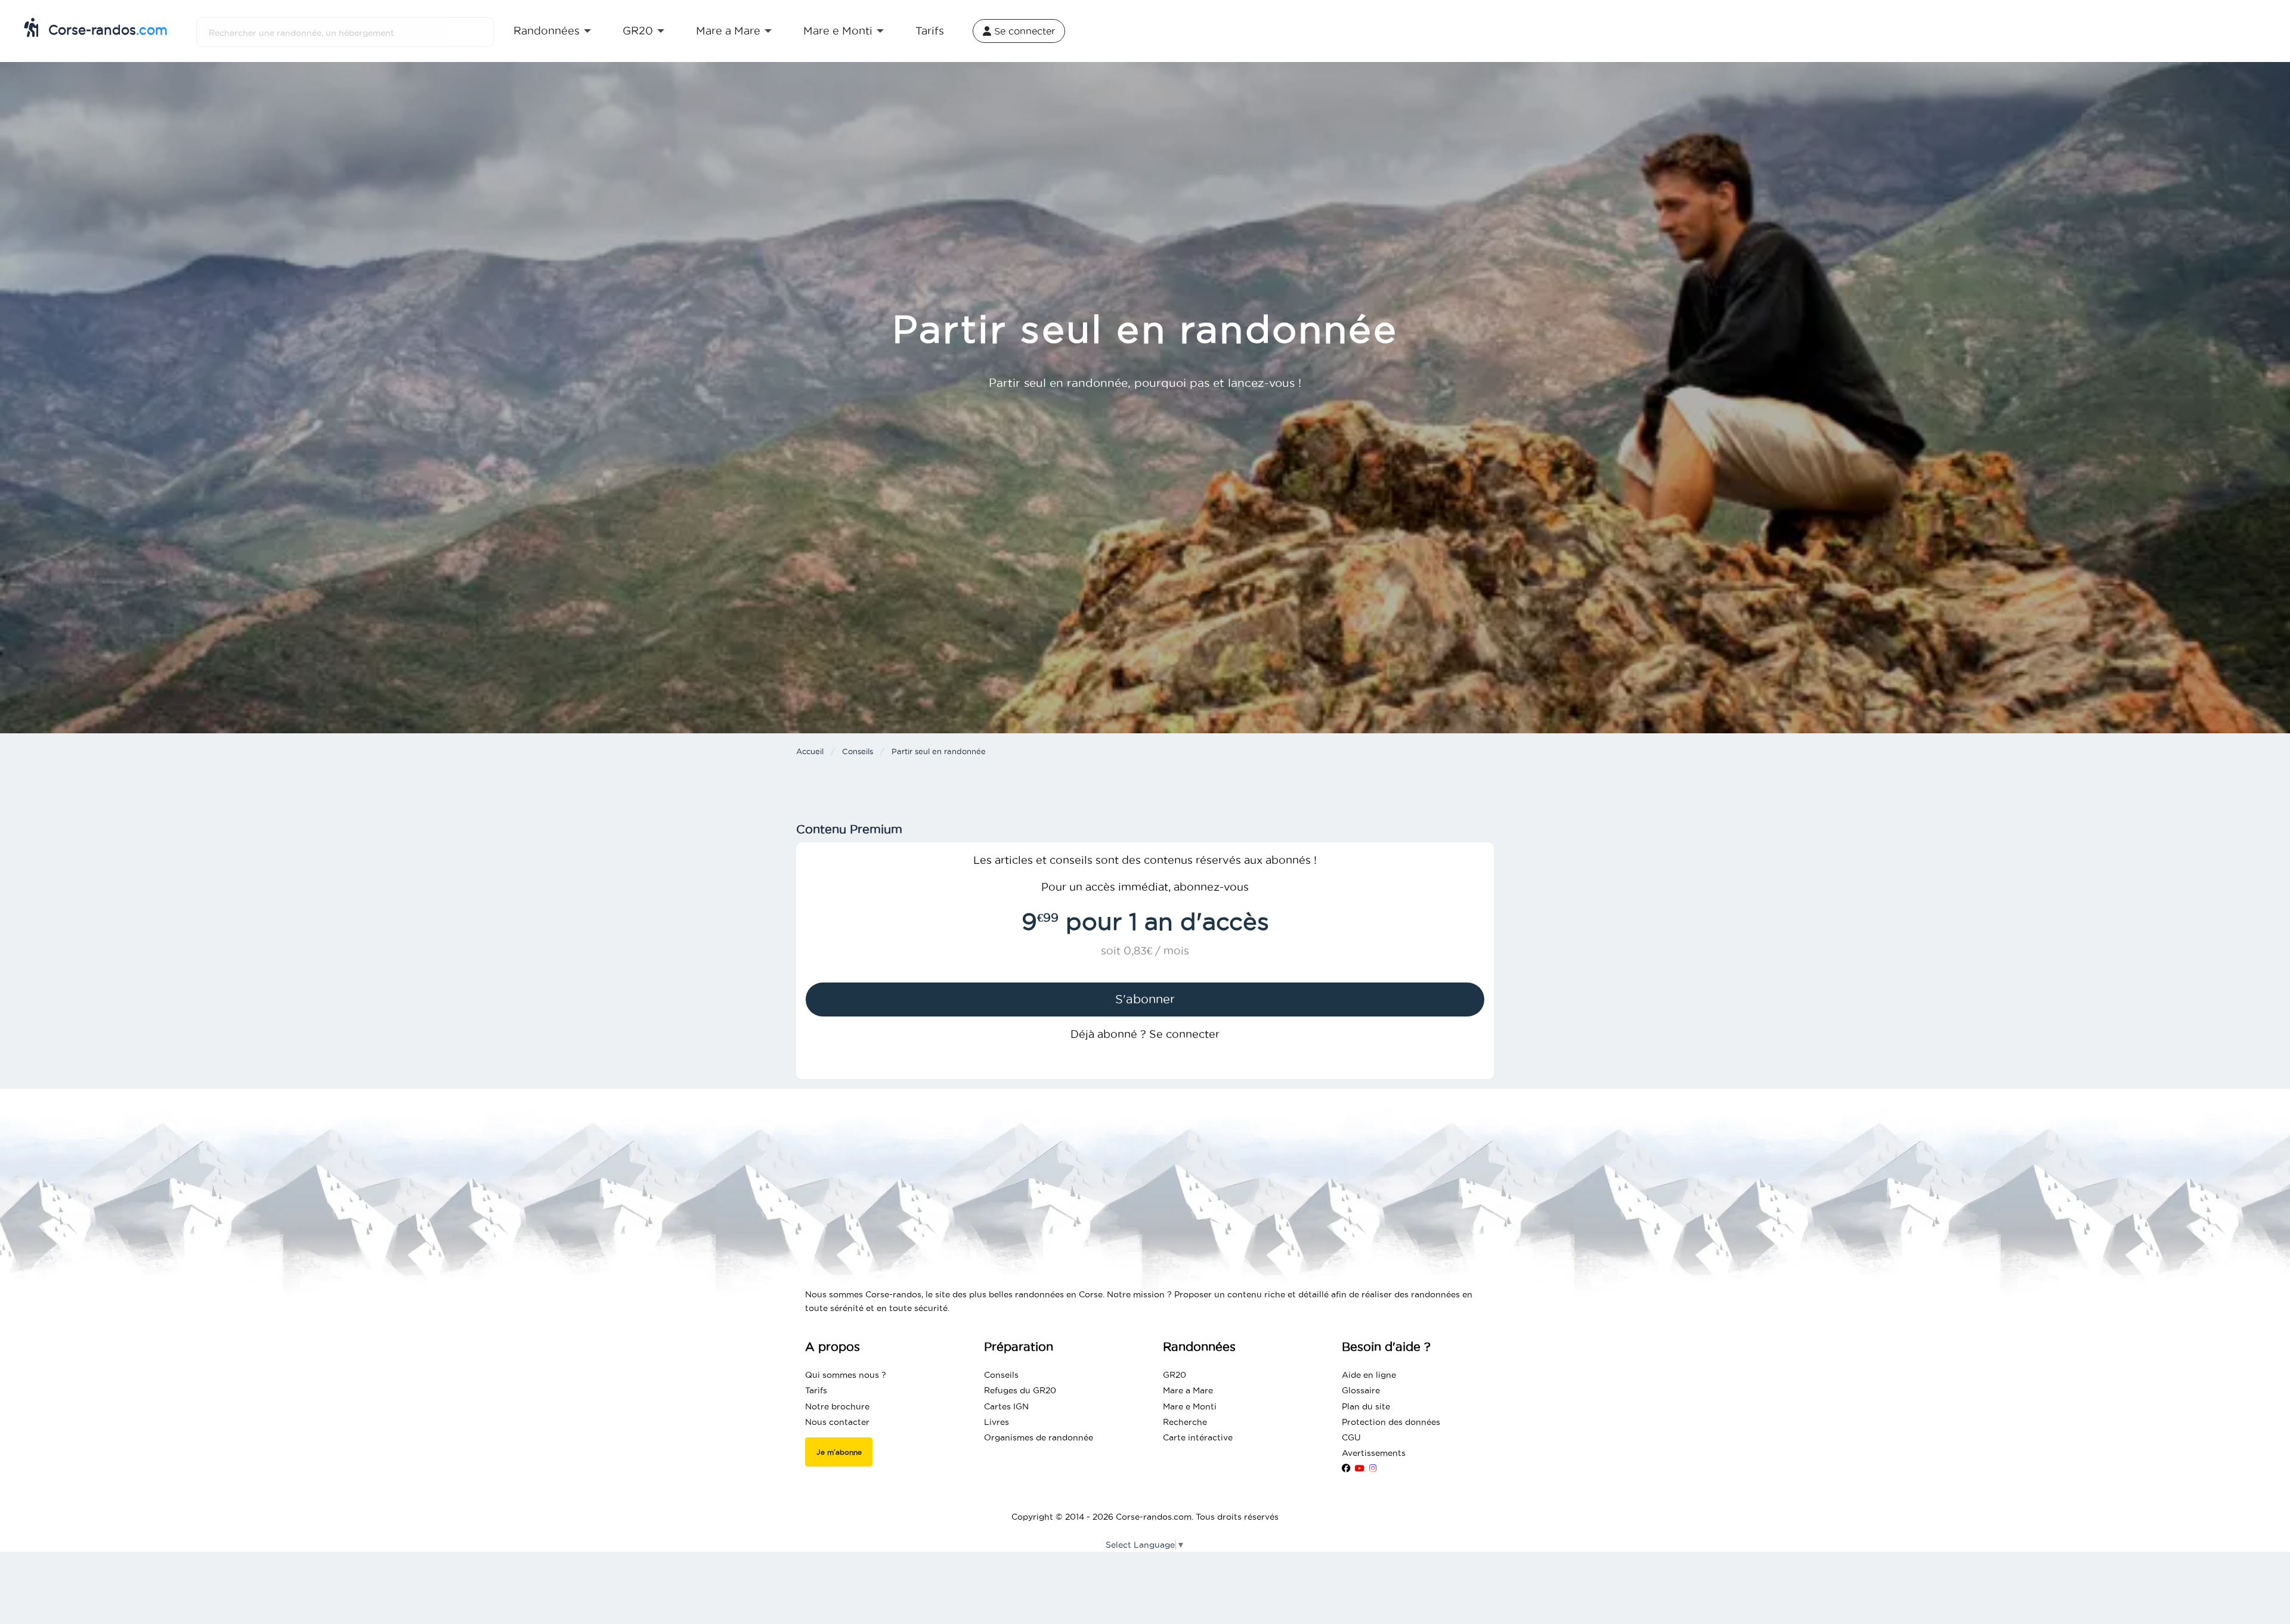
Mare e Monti (1190, 1406)
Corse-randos (106, 30)
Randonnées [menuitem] (547, 31)
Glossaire (1361, 1390)
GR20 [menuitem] (638, 31)
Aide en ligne (1369, 1375)
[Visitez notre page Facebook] (1346, 1468)
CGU (1351, 1437)
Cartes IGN (1006, 1406)
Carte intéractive (1198, 1437)
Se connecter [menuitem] (1023, 31)
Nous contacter (837, 1422)
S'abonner (1145, 999)
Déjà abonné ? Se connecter (1145, 1034)
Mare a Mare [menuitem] (728, 31)
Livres (997, 1422)
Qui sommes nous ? (846, 1375)
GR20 (1175, 1375)
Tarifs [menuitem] (930, 31)
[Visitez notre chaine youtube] (1360, 1468)
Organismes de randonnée (1039, 1437)
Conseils (858, 751)
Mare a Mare (1188, 1390)
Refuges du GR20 (1020, 1390)
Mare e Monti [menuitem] (838, 31)
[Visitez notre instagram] (1373, 1468)
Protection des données (1391, 1422)
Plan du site (1366, 1406)
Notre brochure (837, 1406)
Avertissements (1374, 1453)
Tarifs (816, 1390)
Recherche (1185, 1422)
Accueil (810, 751)
